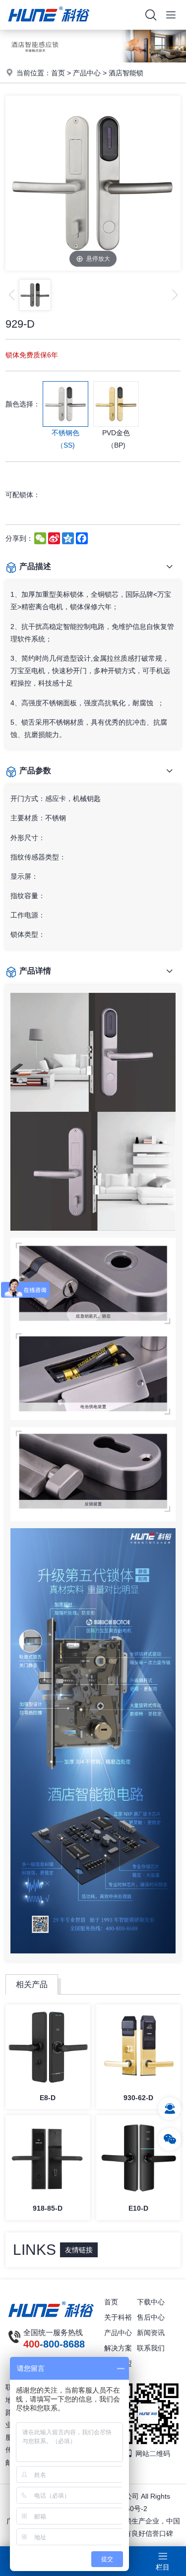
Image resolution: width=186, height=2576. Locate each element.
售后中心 (151, 2317)
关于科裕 (118, 2317)
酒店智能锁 (126, 73)
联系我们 (151, 2348)
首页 (58, 73)
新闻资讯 (151, 2333)
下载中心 (151, 2302)
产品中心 (87, 73)
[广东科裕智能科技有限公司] (49, 27)
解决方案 (118, 2348)
